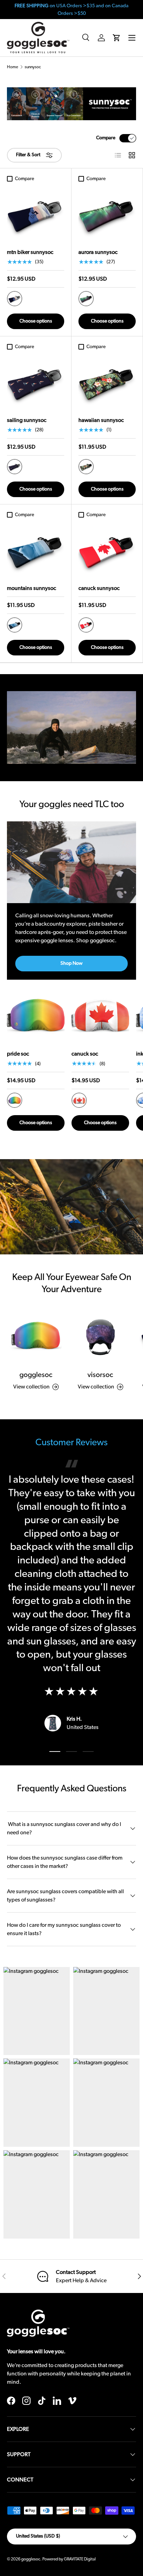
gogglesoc (36, 1375)
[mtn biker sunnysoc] (36, 214)
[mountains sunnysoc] (36, 550)
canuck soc (85, 1054)
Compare (106, 138)
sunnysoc (33, 67)
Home (12, 67)
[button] (117, 38)
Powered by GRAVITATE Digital (69, 2559)
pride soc (18, 1054)
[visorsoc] (100, 1335)
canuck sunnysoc (99, 588)
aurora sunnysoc (98, 252)
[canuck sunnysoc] (107, 550)
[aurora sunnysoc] (107, 214)
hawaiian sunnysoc (101, 420)
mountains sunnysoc (32, 588)
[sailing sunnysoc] (36, 382)
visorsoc (100, 1375)
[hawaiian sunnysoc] (107, 382)
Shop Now (71, 963)
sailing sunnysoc (27, 420)
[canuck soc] (100, 1015)
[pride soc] (36, 1015)
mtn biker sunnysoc (30, 252)
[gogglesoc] (36, 1335)
